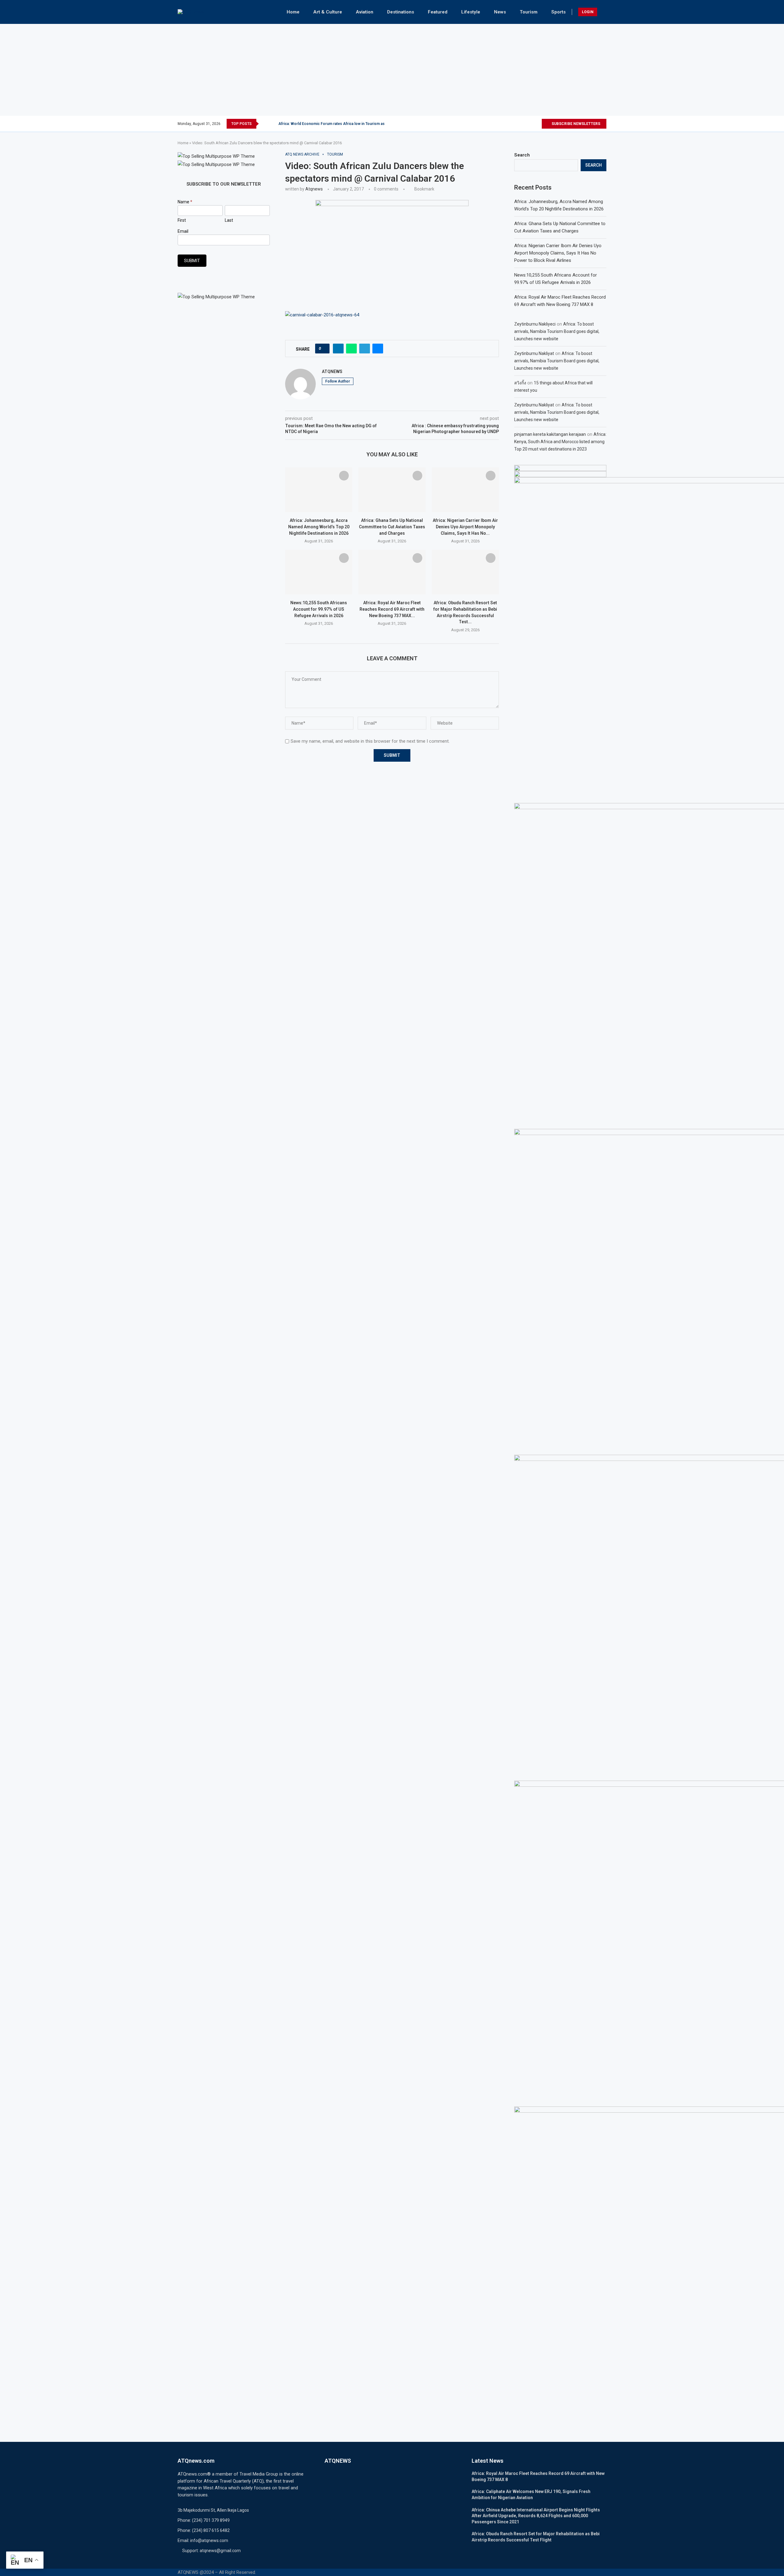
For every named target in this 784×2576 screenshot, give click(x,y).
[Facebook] (509, 124)
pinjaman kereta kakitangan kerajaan (550, 434)
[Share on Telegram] (365, 349)
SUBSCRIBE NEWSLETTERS (575, 124)
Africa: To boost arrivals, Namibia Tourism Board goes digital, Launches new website (557, 331)
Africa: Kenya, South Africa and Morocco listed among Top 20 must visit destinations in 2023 (560, 442)
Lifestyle (471, 12)
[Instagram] (523, 124)
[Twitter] (516, 124)
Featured (438, 12)
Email (183, 231)
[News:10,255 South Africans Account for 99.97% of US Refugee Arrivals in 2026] (319, 572)
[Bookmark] (344, 476)
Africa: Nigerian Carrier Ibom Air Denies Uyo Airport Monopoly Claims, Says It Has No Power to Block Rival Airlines (558, 253)
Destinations (401, 12)
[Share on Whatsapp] (351, 349)
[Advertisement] (392, 70)
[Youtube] (537, 124)
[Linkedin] (530, 124)
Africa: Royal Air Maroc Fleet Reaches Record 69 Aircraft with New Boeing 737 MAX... (392, 609)
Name (185, 202)
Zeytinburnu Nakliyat (534, 353)
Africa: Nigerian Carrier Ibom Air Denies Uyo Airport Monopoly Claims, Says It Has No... (465, 527)
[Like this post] (324, 349)
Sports (558, 12)
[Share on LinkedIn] (338, 349)
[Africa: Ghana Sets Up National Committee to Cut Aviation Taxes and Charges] (392, 490)
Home (293, 12)
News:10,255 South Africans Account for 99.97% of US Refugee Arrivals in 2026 (319, 609)
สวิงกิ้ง (520, 383)
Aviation (365, 12)
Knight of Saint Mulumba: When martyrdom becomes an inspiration (336, 124)
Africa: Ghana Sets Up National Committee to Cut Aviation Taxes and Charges (392, 527)
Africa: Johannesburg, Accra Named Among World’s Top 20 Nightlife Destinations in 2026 (319, 527)
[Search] (603, 12)
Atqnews (314, 189)
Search (522, 155)
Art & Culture (328, 12)
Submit (192, 261)
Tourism (529, 12)
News (500, 12)
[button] (265, 124)
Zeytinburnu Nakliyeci (535, 324)
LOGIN (588, 12)
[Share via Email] (378, 349)
